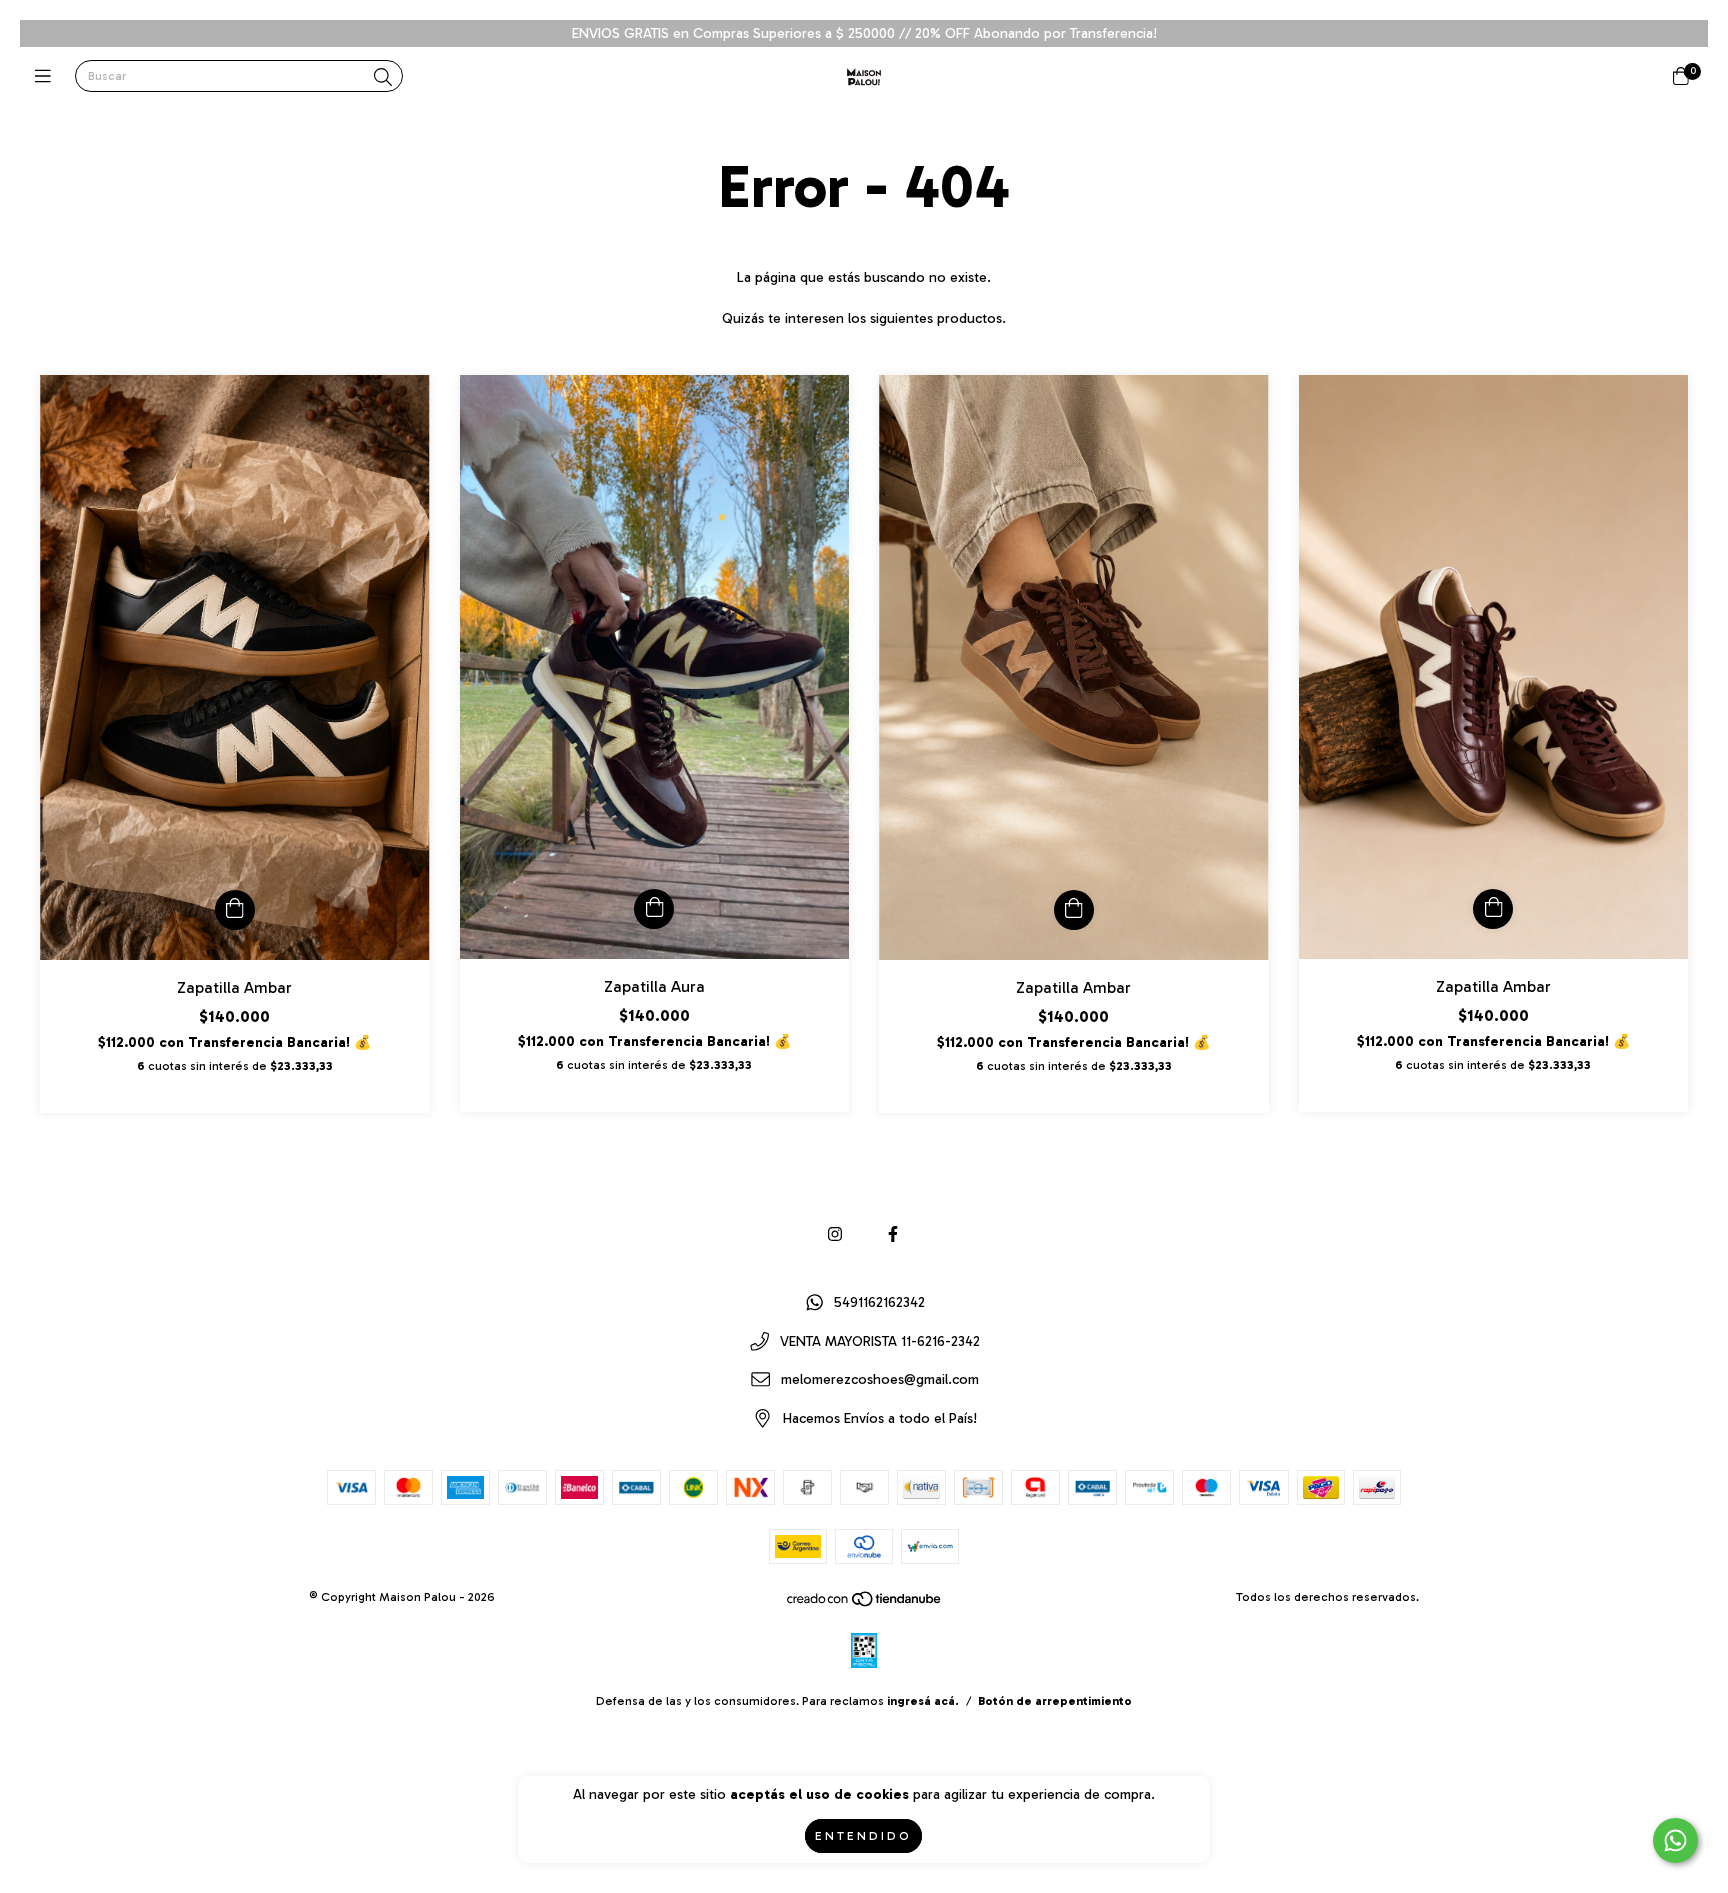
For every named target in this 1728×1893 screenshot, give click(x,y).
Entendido (863, 1836)
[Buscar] (383, 78)
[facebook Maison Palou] (893, 1234)
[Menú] (47, 77)
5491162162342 (879, 1303)
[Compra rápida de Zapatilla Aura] (654, 909)
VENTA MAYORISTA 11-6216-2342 (880, 1341)
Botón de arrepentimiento (1055, 1701)
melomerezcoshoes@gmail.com (880, 1380)
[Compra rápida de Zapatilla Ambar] (235, 910)
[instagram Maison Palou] (835, 1234)
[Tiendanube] (865, 1604)
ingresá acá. (923, 1701)
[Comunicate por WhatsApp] (1675, 1840)
